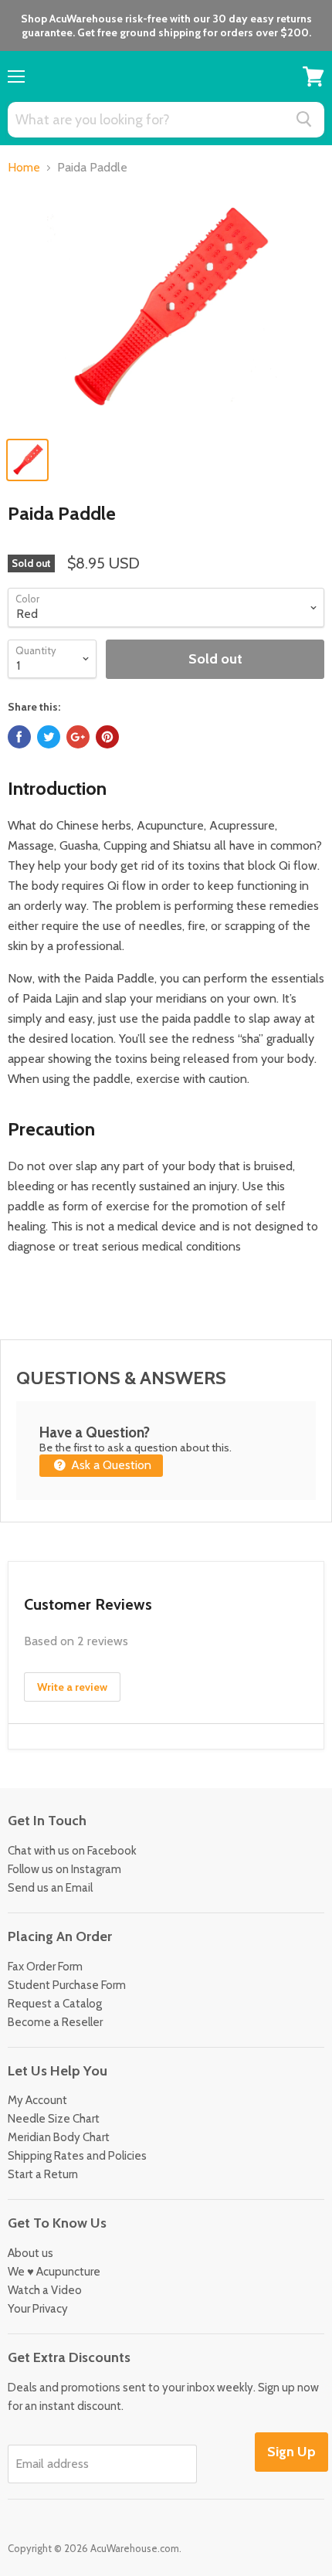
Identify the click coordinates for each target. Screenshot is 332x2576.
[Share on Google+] (78, 737)
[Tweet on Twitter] (49, 737)
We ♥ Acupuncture (54, 2272)
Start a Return (43, 2174)
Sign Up (291, 2452)
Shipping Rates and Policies (77, 2156)
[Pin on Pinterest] (107, 737)
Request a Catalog (55, 2004)
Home (24, 168)
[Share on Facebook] (19, 737)
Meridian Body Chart (59, 2137)
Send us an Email (50, 1888)
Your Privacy (38, 2309)
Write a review (72, 1687)
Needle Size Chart (54, 2119)
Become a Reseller (55, 2022)
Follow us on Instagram (64, 1869)
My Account (37, 2100)
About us (30, 2253)
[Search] (304, 119)
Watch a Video (45, 2290)
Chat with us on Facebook (72, 1851)
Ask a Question (110, 1465)
